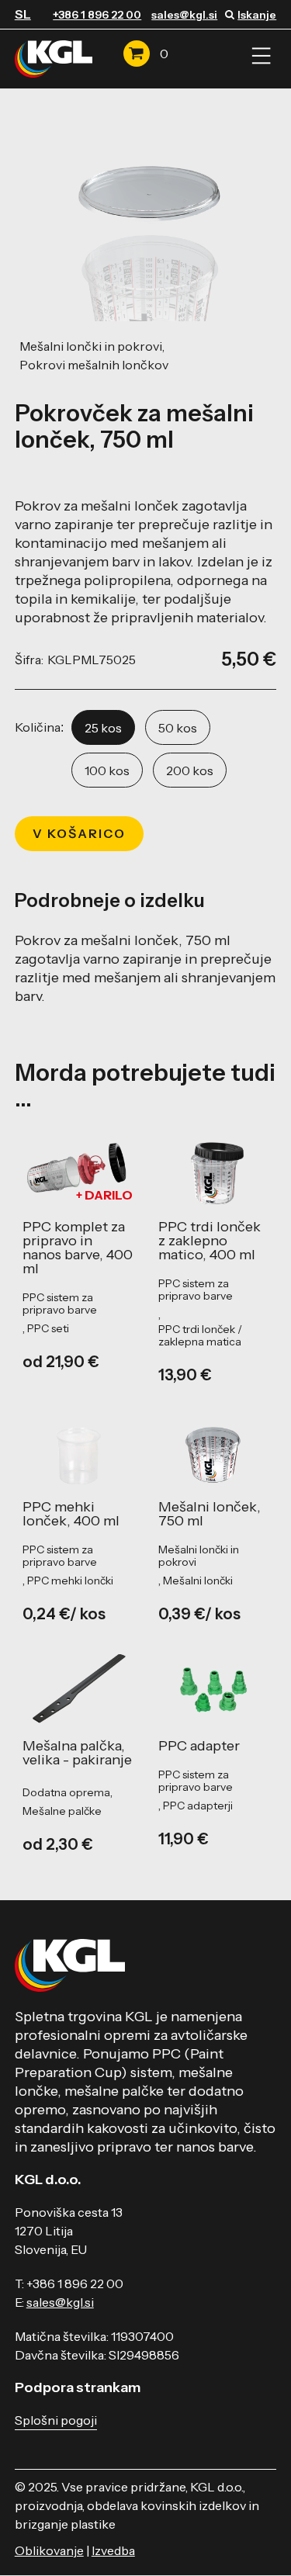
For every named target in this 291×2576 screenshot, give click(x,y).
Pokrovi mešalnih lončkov (94, 365)
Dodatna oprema (66, 1792)
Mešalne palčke (62, 1811)
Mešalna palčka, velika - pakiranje (77, 1753)
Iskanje (257, 15)
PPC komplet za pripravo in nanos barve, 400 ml (78, 1248)
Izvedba (113, 2550)
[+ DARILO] (78, 1169)
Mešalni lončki (198, 1581)
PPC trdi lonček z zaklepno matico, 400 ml (210, 1241)
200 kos (190, 770)
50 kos (178, 728)
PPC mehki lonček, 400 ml (71, 1514)
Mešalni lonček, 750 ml (210, 1514)
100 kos (107, 770)
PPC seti (48, 1328)
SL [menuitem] (23, 14)
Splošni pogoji (56, 2420)
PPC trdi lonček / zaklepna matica (200, 1335)
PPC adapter (199, 1746)
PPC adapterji (198, 1806)
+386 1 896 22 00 (97, 15)
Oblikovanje (49, 2550)
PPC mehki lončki (70, 1581)
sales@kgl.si (184, 15)
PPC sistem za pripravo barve (60, 1304)
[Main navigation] (261, 56)
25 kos (103, 728)
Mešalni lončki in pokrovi (91, 346)
